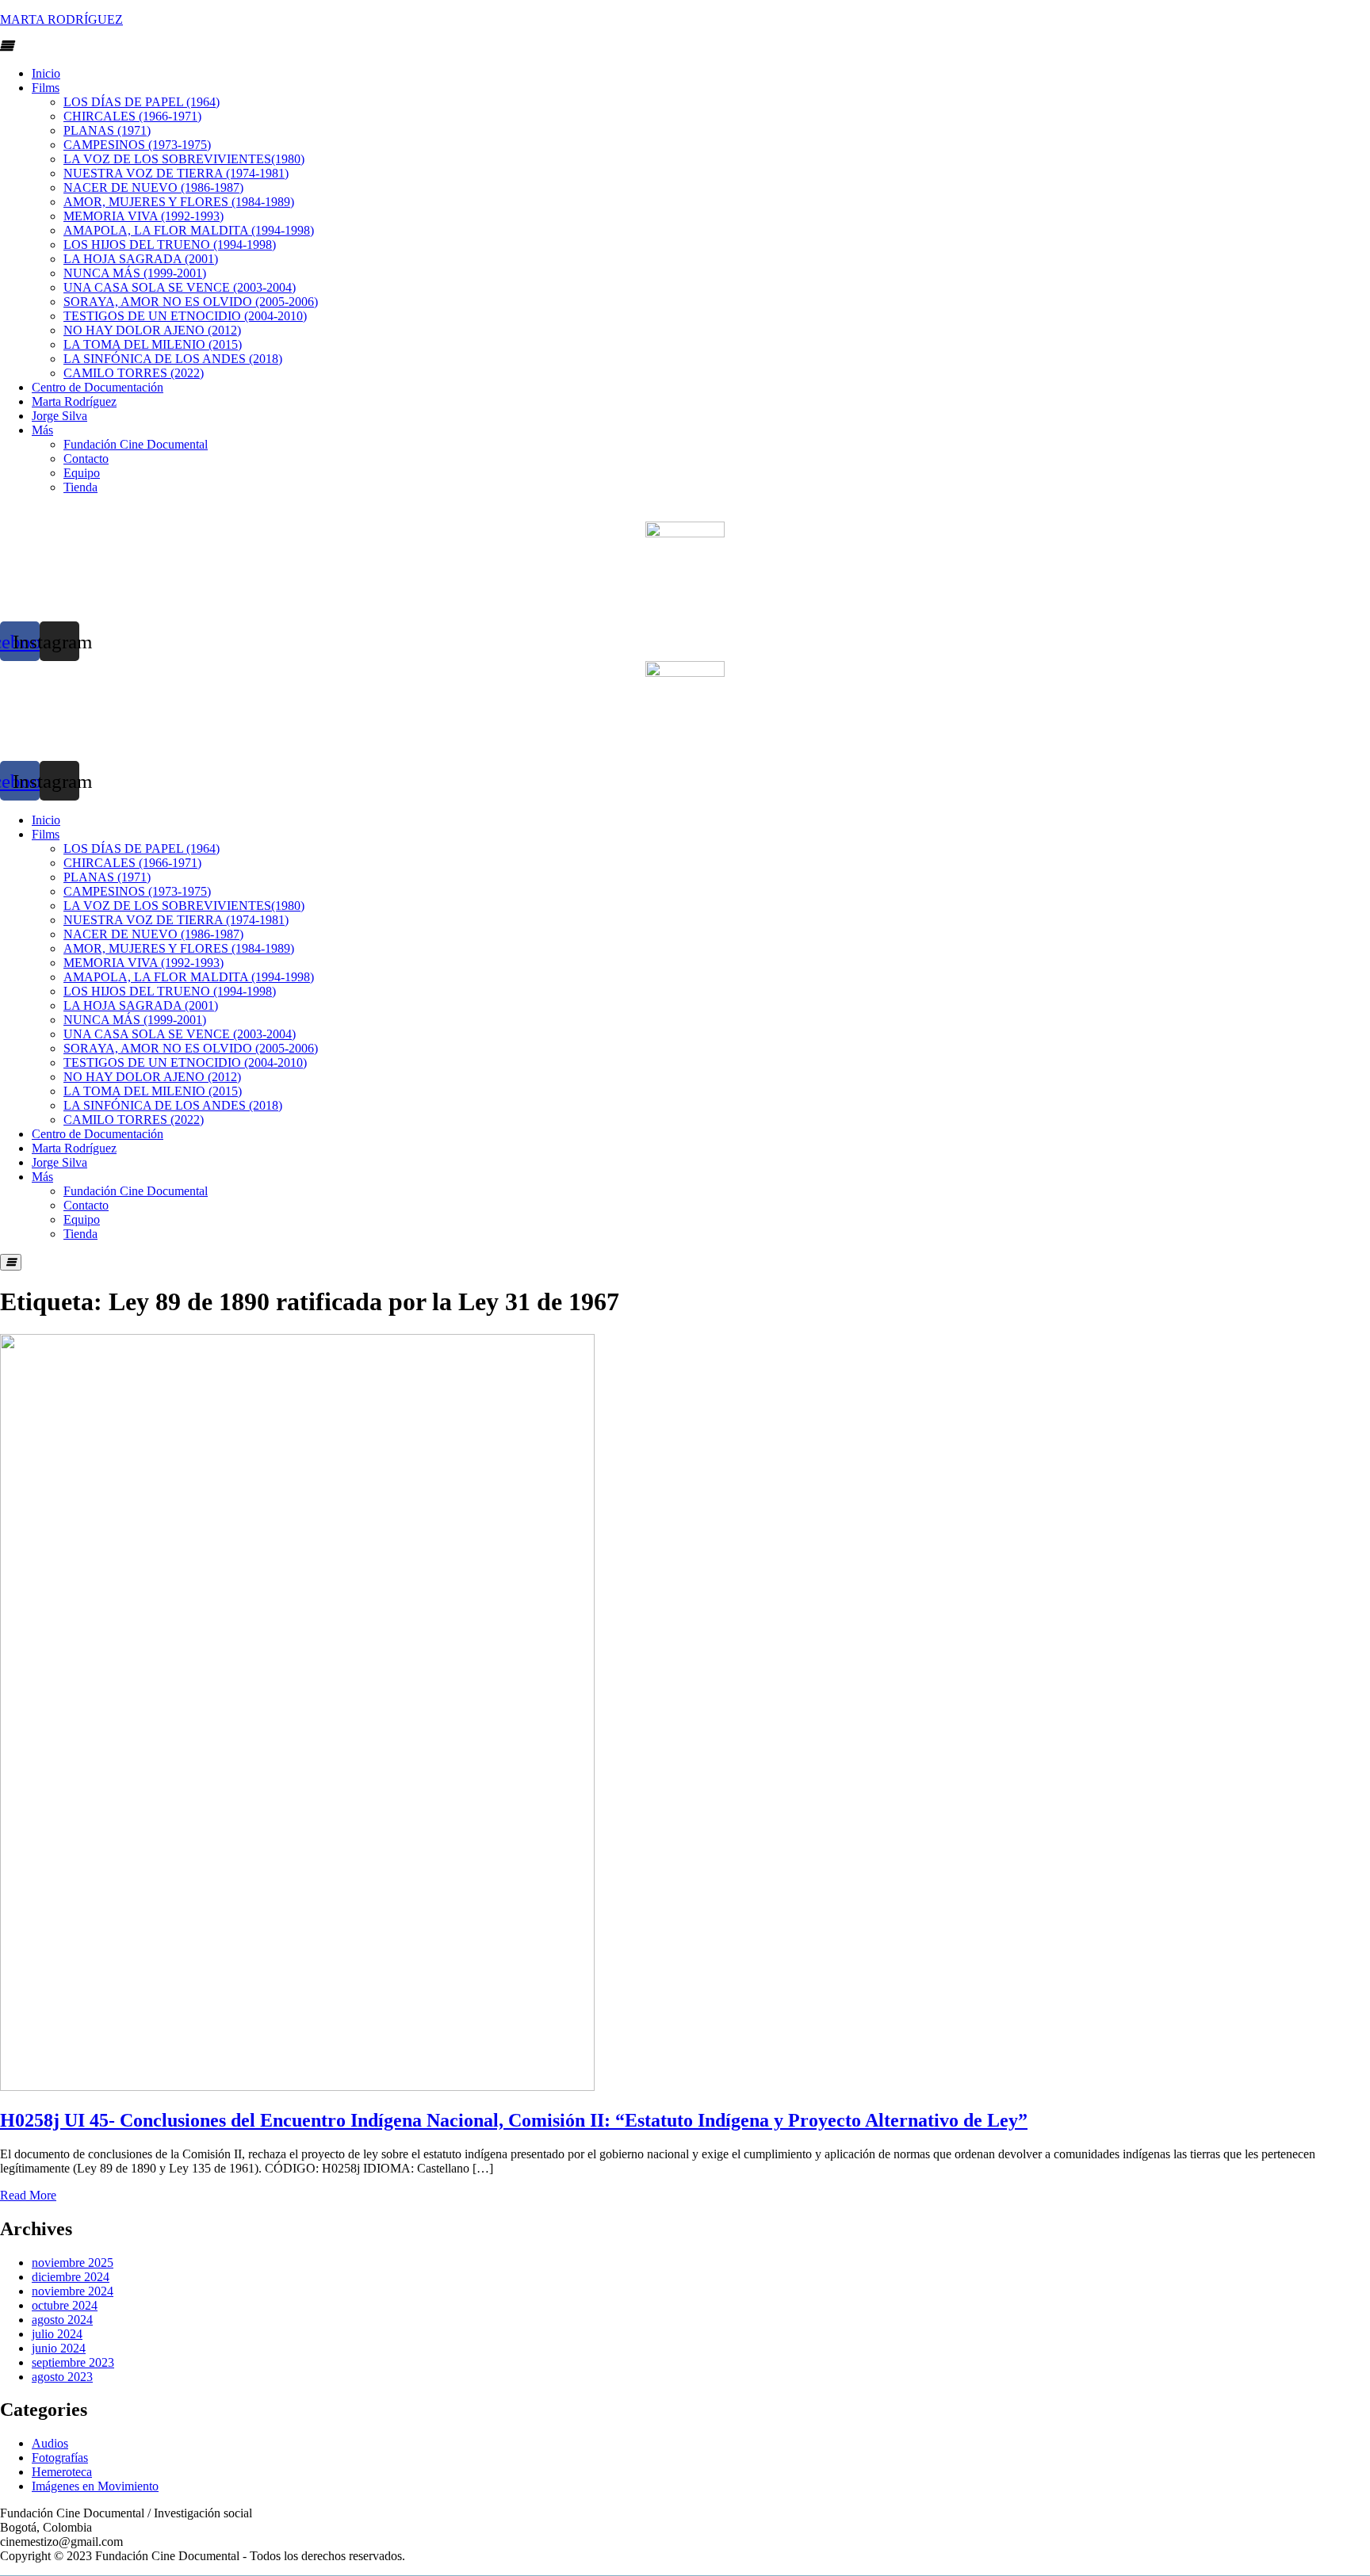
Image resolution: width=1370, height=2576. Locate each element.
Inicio (46, 73)
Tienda (80, 487)
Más (42, 430)
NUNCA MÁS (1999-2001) (135, 273)
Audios (50, 2443)
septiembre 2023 (73, 2362)
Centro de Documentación (98, 387)
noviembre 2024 (73, 2291)
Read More (28, 2195)
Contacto (86, 459)
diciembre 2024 (71, 2277)
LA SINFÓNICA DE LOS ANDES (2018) (173, 359)
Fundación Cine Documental (136, 444)
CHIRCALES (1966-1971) (132, 116)
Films (46, 88)
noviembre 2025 (73, 2263)
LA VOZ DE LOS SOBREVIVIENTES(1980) (184, 159)
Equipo (82, 473)
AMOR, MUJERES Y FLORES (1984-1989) (179, 202)
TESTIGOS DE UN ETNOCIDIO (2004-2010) (185, 316)
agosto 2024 (62, 2320)
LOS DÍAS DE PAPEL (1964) (142, 102)
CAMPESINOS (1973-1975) (137, 145)
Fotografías (60, 2458)
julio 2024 (57, 2334)
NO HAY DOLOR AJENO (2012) (152, 330)
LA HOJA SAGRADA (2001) (141, 259)
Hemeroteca (62, 2472)
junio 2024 (59, 2348)
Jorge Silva (59, 416)
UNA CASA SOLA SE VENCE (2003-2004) (180, 287)
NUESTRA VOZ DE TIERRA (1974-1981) (176, 173)
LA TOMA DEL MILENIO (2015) (153, 344)
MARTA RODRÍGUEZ (61, 19)
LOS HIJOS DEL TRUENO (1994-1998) (170, 245)
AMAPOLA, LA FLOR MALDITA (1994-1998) (189, 230)
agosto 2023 (62, 2377)
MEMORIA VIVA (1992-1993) (144, 216)
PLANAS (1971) (107, 130)
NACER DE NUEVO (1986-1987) (153, 187)
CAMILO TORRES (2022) (134, 373)
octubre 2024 (65, 2305)
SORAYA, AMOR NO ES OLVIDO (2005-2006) (191, 302)
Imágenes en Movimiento (95, 2486)
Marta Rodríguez (74, 401)
